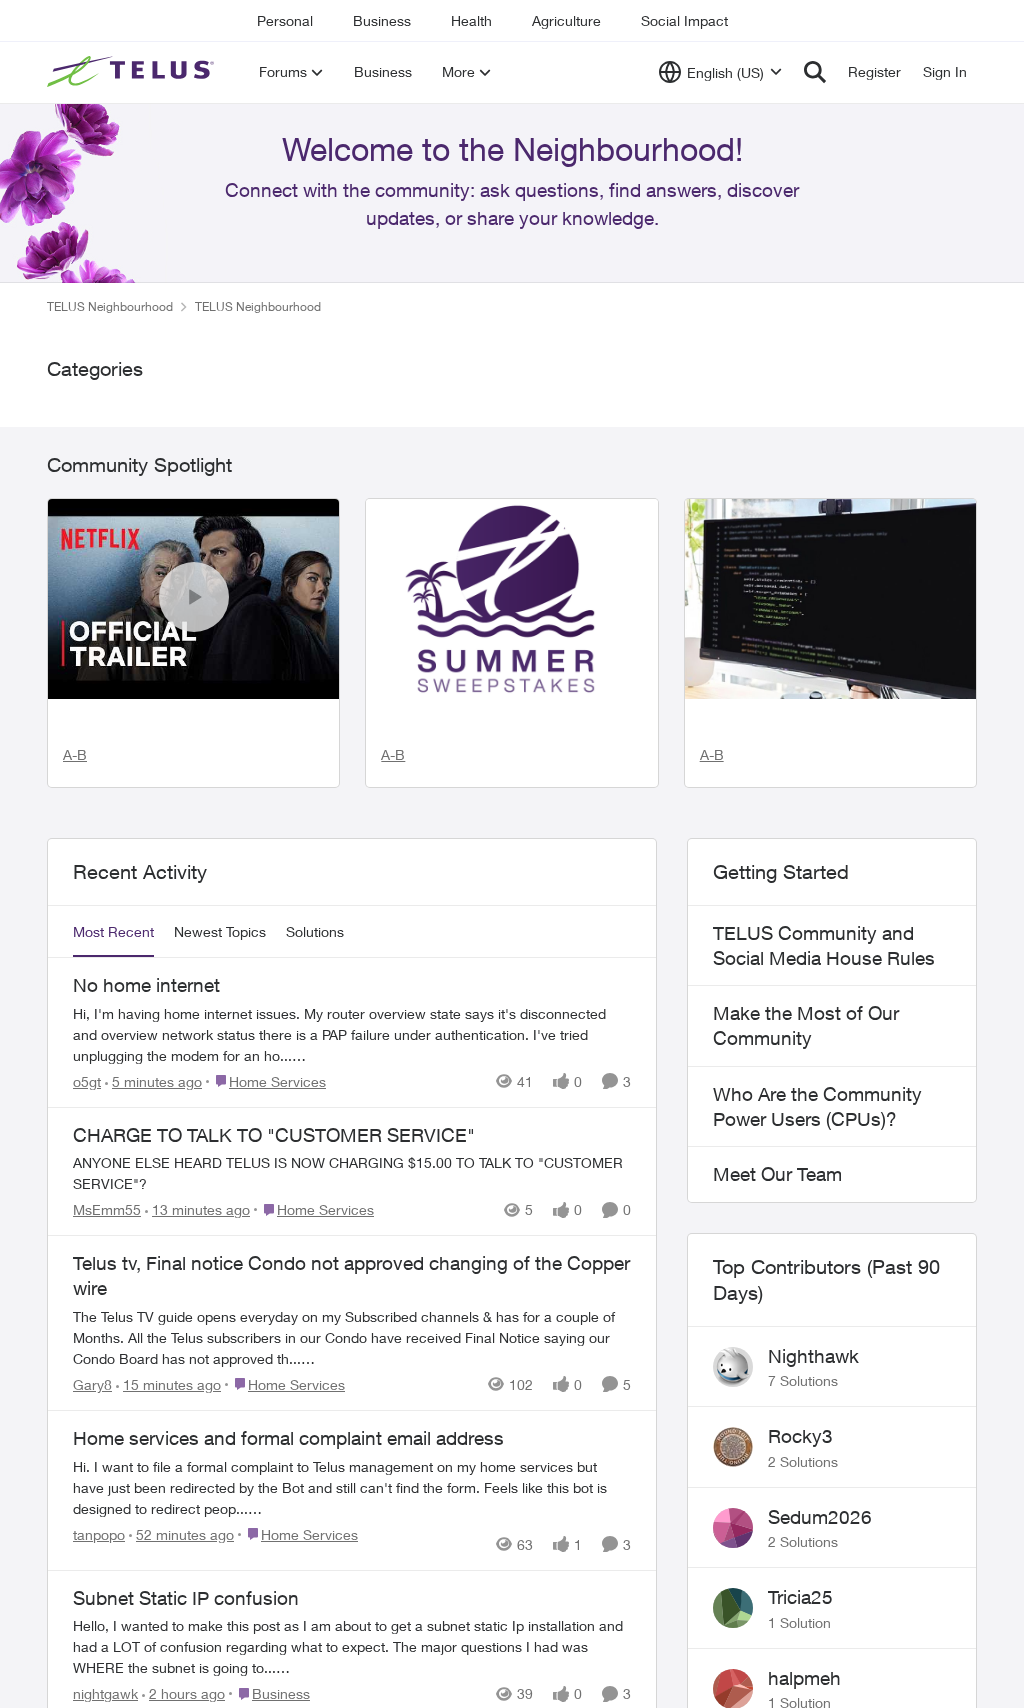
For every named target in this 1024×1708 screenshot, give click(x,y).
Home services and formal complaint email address (288, 1587)
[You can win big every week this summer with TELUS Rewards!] (511, 653)
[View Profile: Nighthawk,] (733, 1515)
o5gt (87, 1229)
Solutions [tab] (315, 1080)
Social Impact (684, 20)
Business (382, 20)
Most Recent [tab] (113, 1080)
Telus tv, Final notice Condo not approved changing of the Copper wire (351, 1424)
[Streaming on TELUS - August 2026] (193, 653)
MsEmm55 (107, 1358)
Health (471, 20)
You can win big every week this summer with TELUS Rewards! (505, 837)
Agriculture (566, 20)
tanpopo (99, 1682)
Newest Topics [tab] (220, 1080)
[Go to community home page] (133, 72)
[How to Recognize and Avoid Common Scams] (830, 653)
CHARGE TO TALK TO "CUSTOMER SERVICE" (274, 1283)
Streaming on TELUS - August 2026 (163, 824)
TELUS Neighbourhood (110, 360)
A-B (75, 902)
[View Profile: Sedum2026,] (733, 1676)
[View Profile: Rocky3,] (733, 1596)
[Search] (815, 72)
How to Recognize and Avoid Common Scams (829, 798)
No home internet (146, 1134)
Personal (285, 20)
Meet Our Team (777, 1323)
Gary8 (92, 1533)
